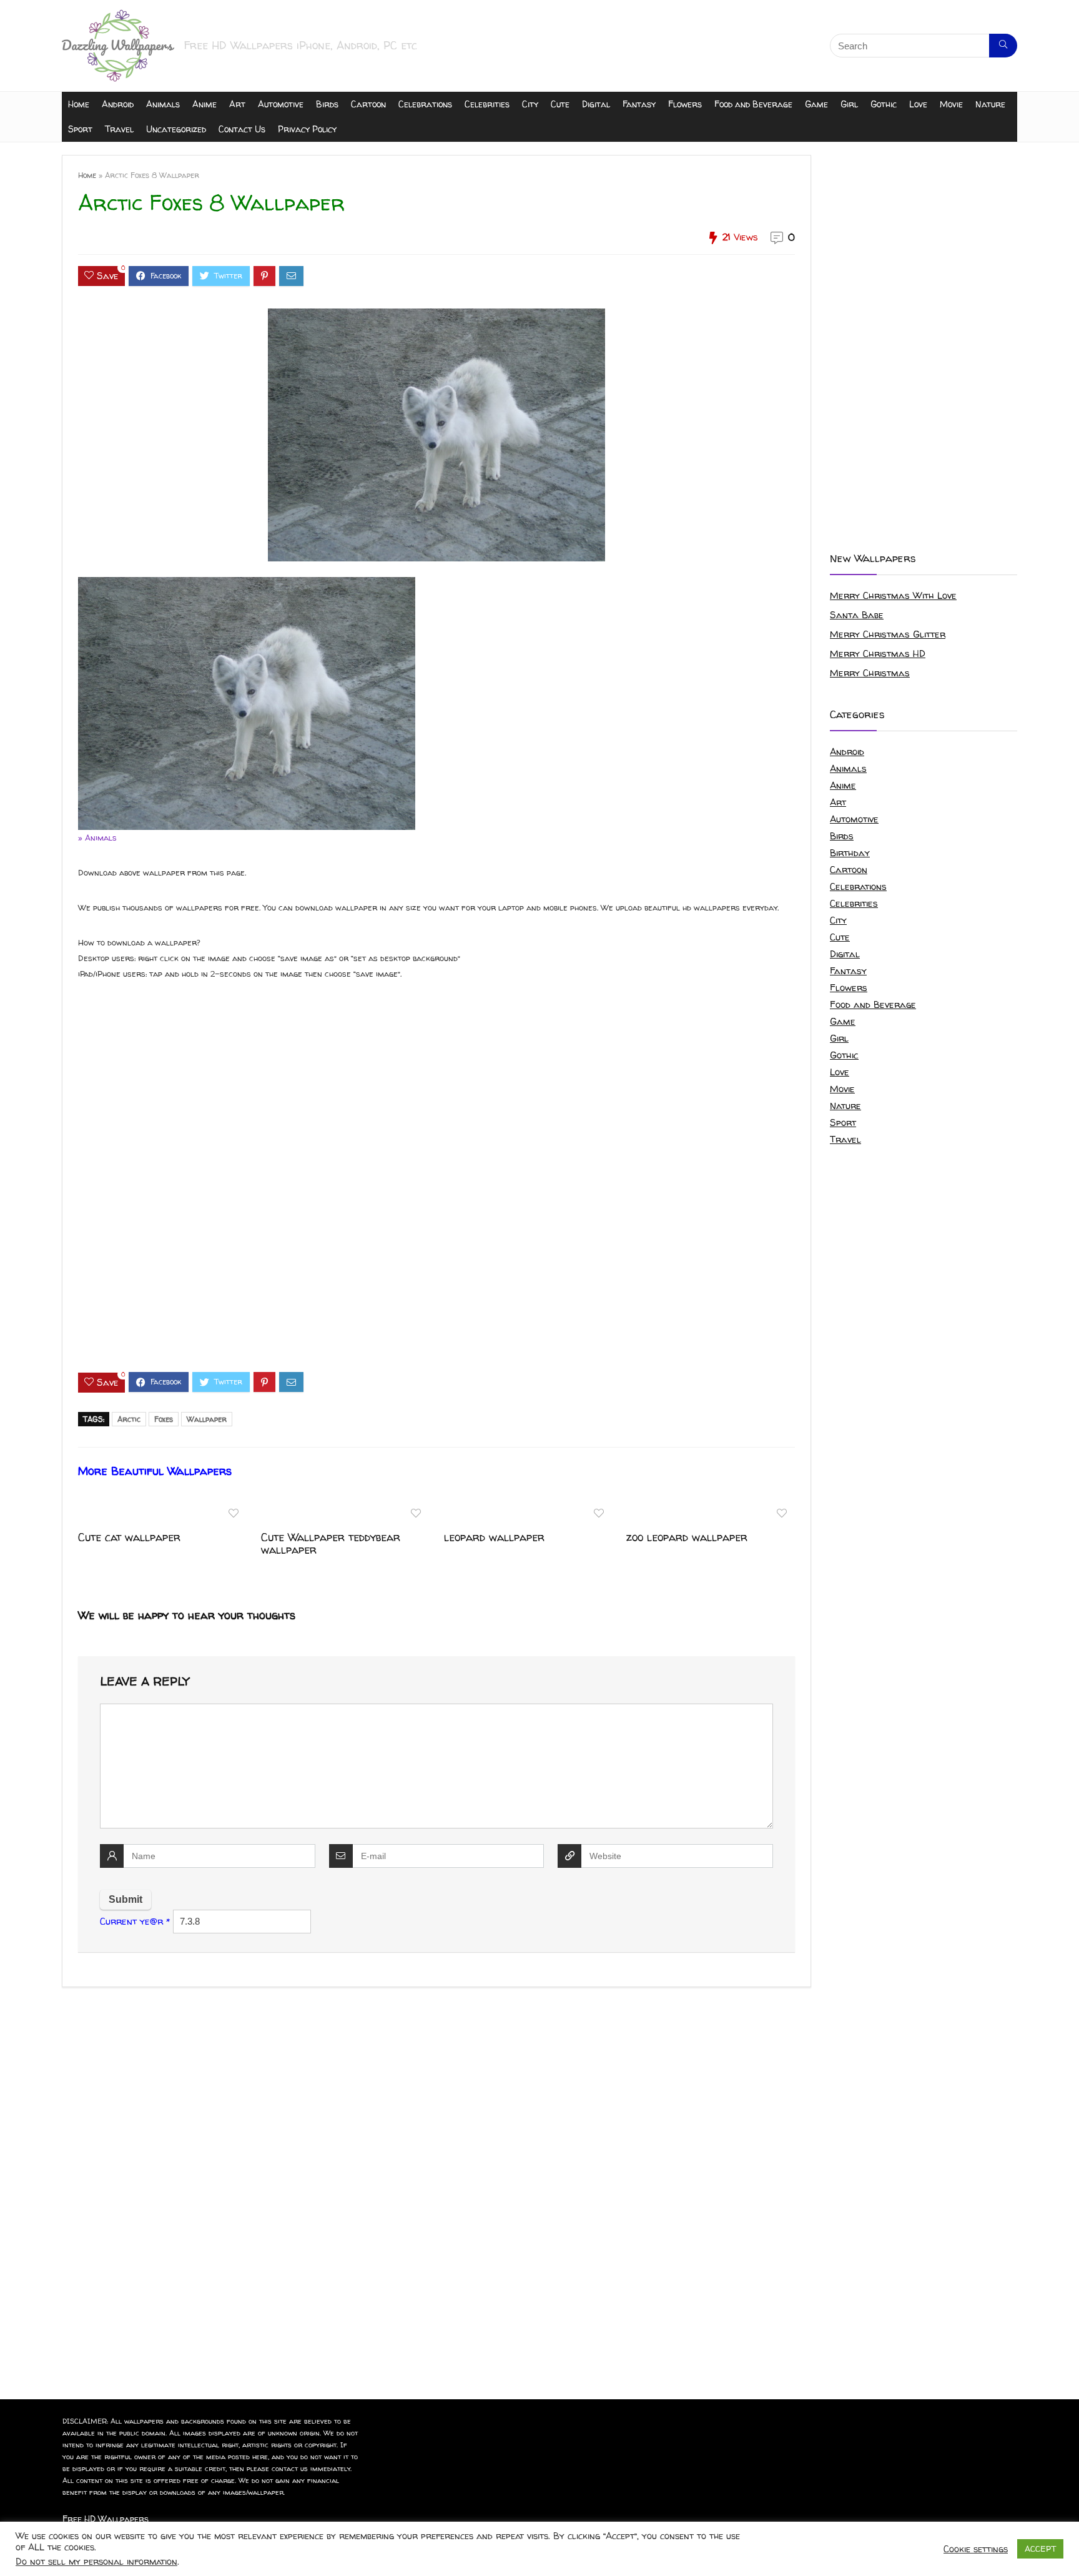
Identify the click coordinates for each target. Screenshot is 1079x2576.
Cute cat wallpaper (129, 1537)
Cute (560, 104)
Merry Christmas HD (878, 654)
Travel (119, 129)
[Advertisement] (436, 1187)
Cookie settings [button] (976, 2549)
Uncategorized (176, 129)
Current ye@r (135, 1921)
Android (118, 104)
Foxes (164, 1419)
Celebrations (425, 104)
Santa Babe (857, 615)
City (530, 104)
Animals (163, 104)
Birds (327, 104)
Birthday (850, 853)
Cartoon (368, 104)
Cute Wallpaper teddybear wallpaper (331, 1543)
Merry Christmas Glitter (888, 634)
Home (79, 104)
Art (237, 104)
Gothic (884, 104)
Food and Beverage (753, 104)
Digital (596, 104)
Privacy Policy (307, 129)
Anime (204, 104)
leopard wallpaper (494, 1537)
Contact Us (242, 129)
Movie (951, 104)
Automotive (281, 104)
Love (918, 104)
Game (816, 104)
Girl (849, 104)
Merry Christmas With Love (893, 595)
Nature (990, 104)
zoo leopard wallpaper (687, 1537)
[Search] (1003, 46)
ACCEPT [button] (1040, 2549)
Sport (80, 129)
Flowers (685, 104)
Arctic (129, 1419)
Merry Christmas (870, 673)
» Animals (97, 837)
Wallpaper (207, 1419)
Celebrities (487, 104)
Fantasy (639, 104)
